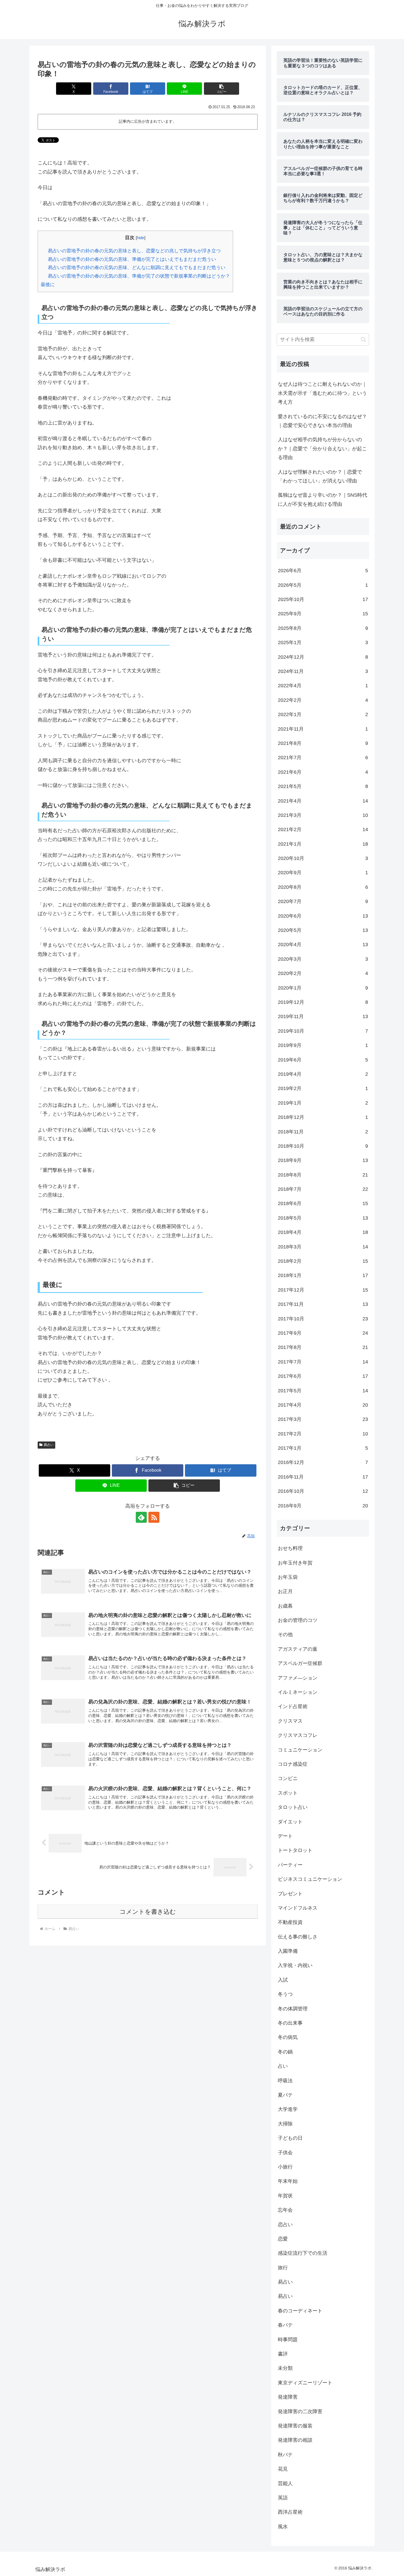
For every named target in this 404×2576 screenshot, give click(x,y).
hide (141, 238)
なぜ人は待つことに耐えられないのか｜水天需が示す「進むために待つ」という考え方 (322, 393)
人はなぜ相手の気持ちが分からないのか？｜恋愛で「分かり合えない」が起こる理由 (322, 449)
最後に (48, 285)
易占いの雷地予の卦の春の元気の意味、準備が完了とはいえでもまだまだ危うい (132, 259)
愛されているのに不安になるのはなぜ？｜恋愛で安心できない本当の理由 (322, 421)
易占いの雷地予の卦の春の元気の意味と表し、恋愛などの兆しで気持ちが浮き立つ (134, 251)
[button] (222, 89)
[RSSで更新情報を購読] (154, 1517)
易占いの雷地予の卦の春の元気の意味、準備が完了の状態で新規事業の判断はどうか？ (139, 276)
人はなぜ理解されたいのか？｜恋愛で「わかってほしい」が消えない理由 (320, 476)
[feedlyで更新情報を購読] (141, 1517)
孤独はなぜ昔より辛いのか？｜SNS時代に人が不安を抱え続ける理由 (323, 499)
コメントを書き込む (148, 1912)
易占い (49, 1445)
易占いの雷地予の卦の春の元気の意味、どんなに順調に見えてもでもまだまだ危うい (137, 268)
